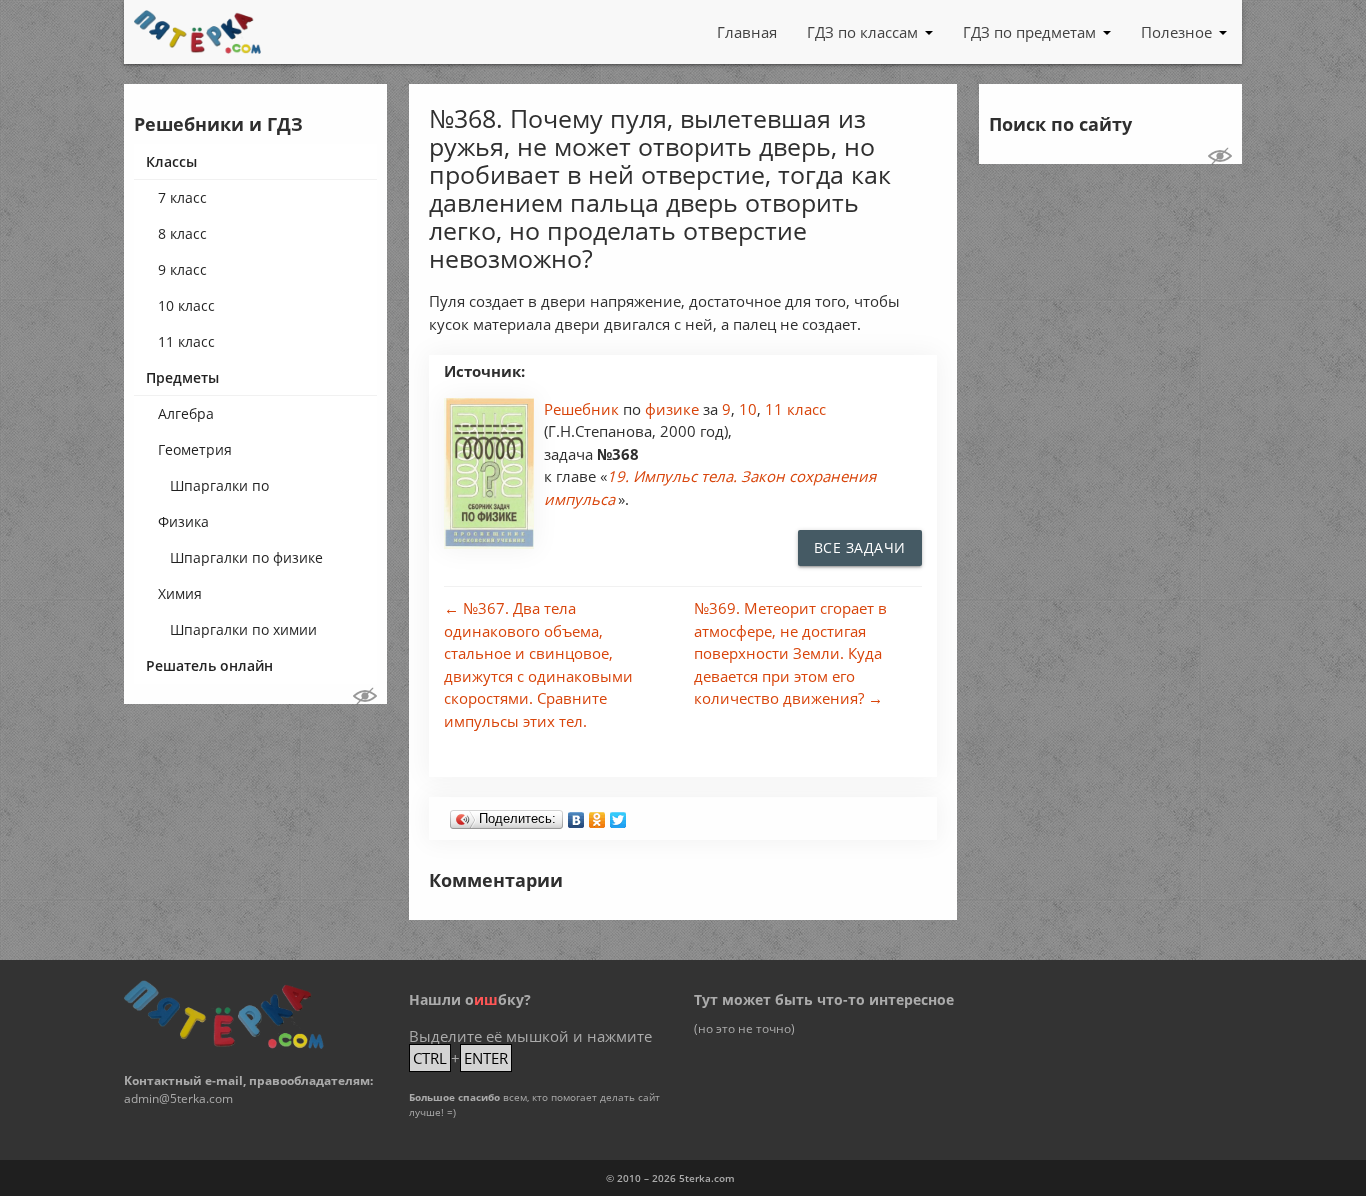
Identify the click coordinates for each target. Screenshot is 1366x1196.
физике (674, 409)
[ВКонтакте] (576, 815)
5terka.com (707, 1178)
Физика (183, 521)
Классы (171, 161)
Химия (180, 593)
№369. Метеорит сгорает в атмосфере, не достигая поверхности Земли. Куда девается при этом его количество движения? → (790, 653)
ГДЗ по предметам (1029, 32)
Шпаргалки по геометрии (219, 490)
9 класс (182, 269)
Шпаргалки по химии (243, 629)
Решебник (583, 409)
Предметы (182, 377)
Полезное (1176, 32)
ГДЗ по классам (862, 32)
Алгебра (186, 413)
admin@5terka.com (178, 1098)
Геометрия (195, 449)
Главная (747, 32)
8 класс (182, 233)
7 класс (182, 197)
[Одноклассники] (597, 815)
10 (748, 409)
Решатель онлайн (209, 665)
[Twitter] (618, 815)
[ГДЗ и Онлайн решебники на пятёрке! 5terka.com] (197, 32)
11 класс (186, 341)
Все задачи (860, 547)
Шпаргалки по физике (246, 557)
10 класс (186, 305)
